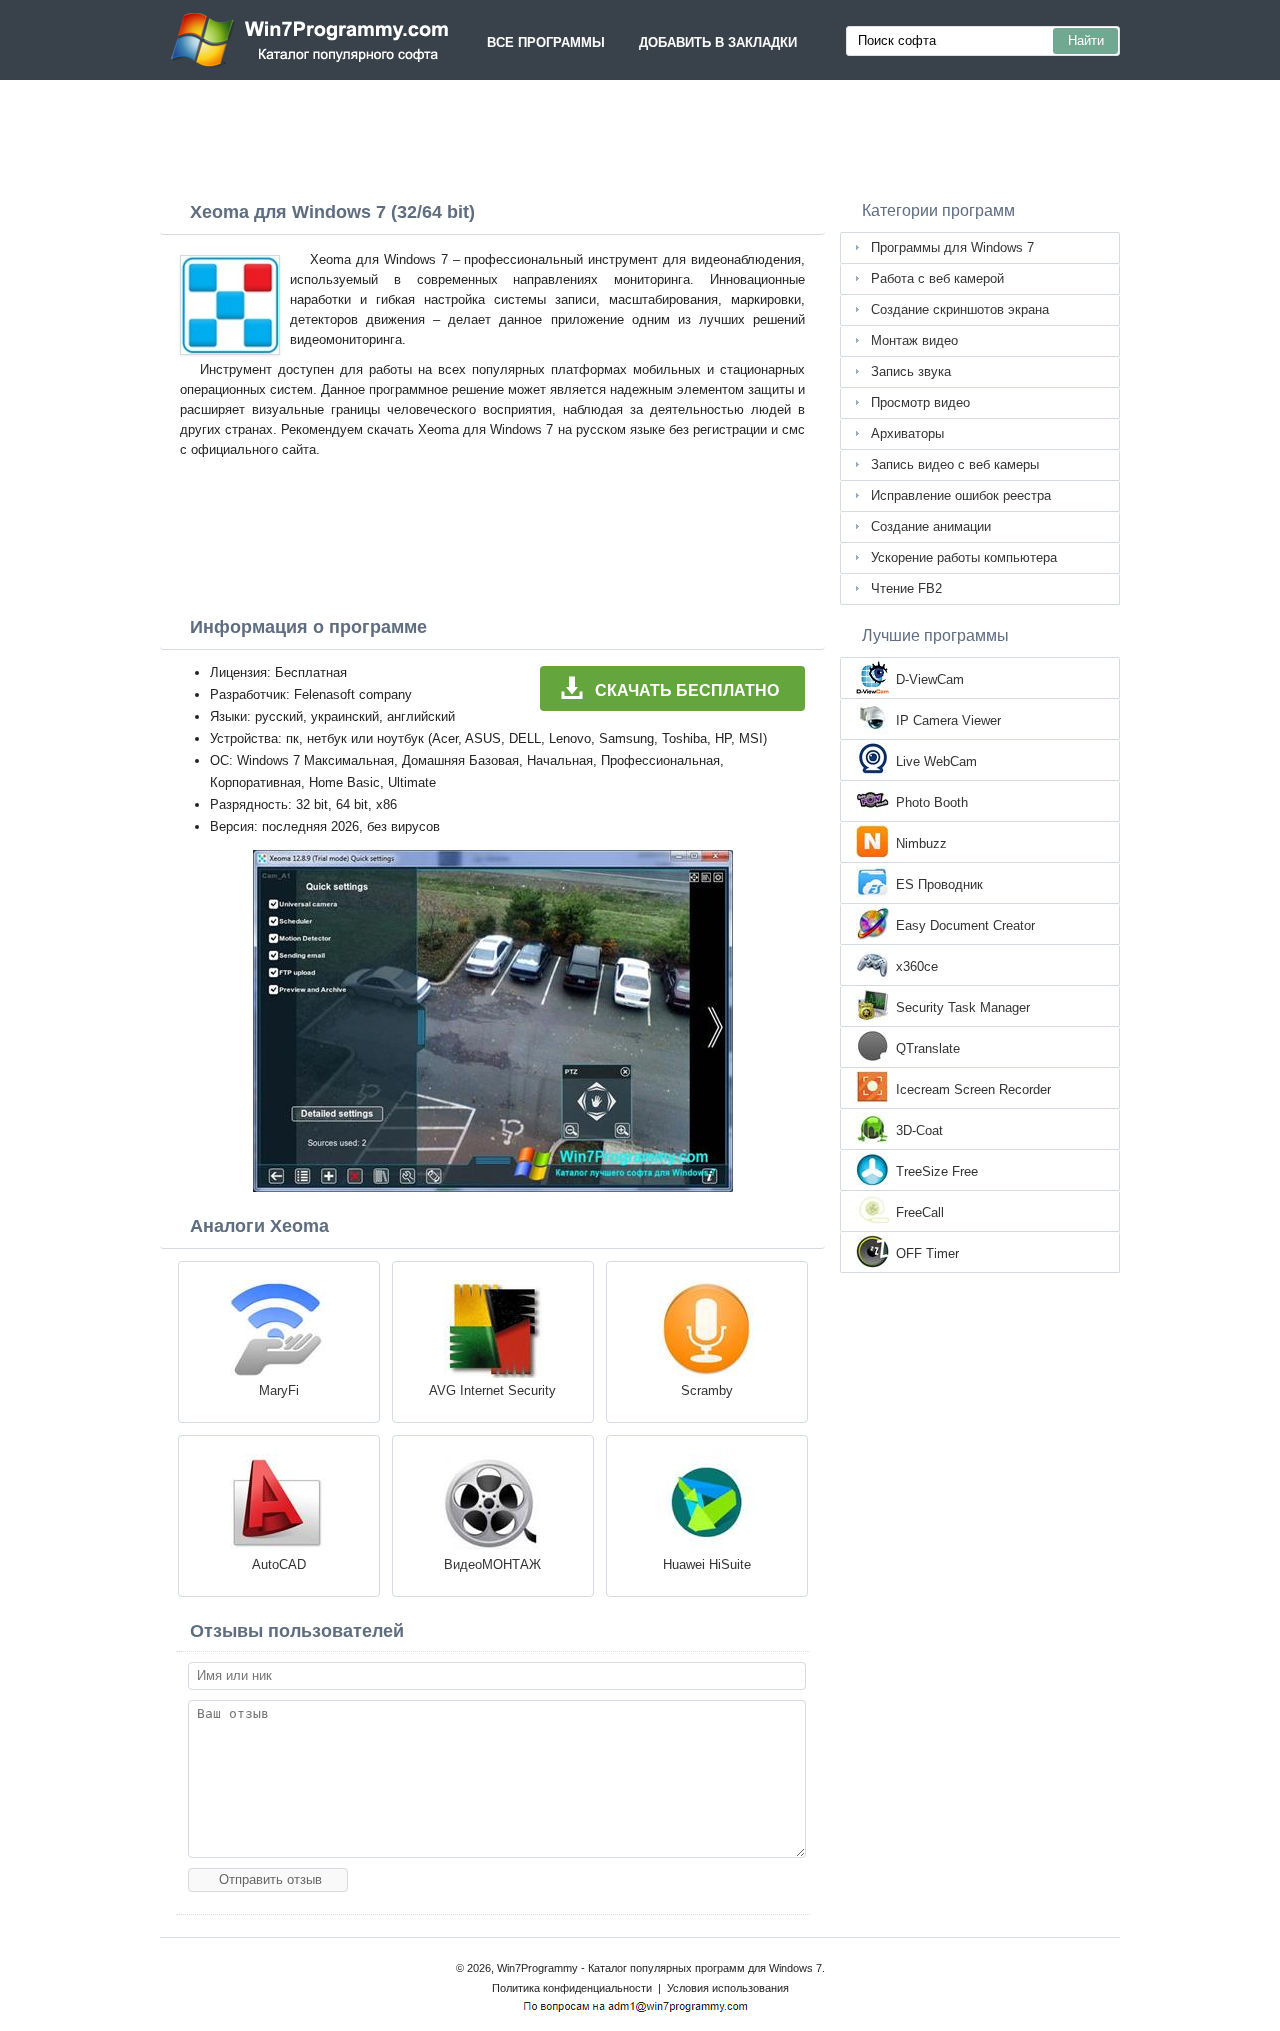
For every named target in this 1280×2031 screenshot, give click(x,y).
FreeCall (920, 1212)
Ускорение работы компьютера (964, 557)
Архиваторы (907, 433)
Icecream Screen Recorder (973, 1089)
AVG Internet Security (492, 1390)
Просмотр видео (920, 402)
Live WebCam (936, 761)
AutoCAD (279, 1564)
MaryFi (279, 1390)
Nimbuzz (921, 843)
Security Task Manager (963, 1007)
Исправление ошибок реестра (961, 495)
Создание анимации (931, 526)
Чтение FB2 (906, 588)
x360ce (917, 966)
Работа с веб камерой (937, 278)
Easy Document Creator (965, 925)
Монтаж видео (914, 340)
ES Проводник (939, 884)
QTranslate (928, 1048)
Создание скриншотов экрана (960, 309)
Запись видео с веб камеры (955, 464)
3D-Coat (919, 1130)
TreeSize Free (937, 1171)
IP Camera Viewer (948, 720)
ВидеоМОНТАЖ (492, 1564)
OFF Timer (927, 1253)
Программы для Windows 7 (952, 247)
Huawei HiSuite (707, 1564)
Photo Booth (932, 802)
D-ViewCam (930, 679)
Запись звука (911, 371)
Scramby (707, 1390)
